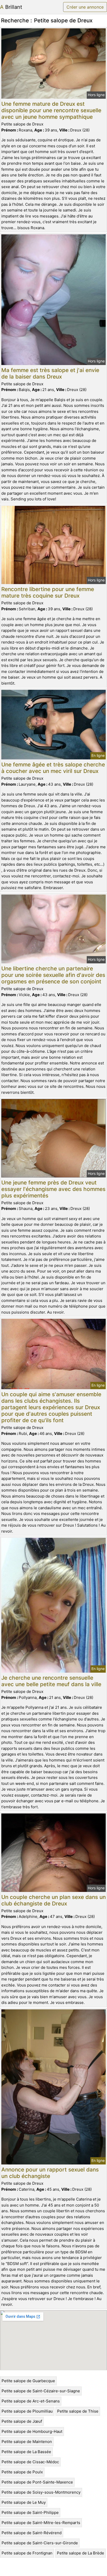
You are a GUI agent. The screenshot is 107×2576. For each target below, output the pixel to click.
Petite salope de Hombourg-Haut (32, 2431)
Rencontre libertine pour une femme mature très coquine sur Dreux (48, 592)
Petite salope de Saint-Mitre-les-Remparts (41, 2523)
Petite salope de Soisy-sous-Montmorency (41, 2492)
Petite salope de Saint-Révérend (32, 2533)
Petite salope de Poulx (22, 2472)
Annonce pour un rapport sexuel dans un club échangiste (50, 2173)
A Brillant (11, 7)
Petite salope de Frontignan (27, 2553)
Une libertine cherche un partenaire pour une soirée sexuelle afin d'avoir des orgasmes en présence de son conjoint (53, 975)
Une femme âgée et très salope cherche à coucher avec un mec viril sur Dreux (53, 768)
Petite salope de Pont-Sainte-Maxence (37, 2482)
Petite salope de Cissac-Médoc (30, 2462)
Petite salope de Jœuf (22, 2421)
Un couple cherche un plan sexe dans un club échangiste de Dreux (53, 1900)
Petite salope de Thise (78, 2411)
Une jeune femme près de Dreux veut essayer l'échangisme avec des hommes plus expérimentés (53, 1189)
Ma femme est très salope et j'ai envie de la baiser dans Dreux (50, 373)
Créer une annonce (85, 7)
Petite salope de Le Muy (24, 2502)
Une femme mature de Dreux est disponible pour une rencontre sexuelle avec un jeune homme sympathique (51, 110)
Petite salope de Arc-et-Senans (31, 2401)
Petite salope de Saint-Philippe (30, 2512)
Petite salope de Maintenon (27, 2442)
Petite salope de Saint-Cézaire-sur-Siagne (41, 2391)
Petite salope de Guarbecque (28, 2381)
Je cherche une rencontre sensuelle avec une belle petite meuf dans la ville (51, 1681)
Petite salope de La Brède (81, 2553)
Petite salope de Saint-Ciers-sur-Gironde (40, 2543)
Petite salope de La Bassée (26, 2452)
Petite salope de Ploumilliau (27, 2411)
